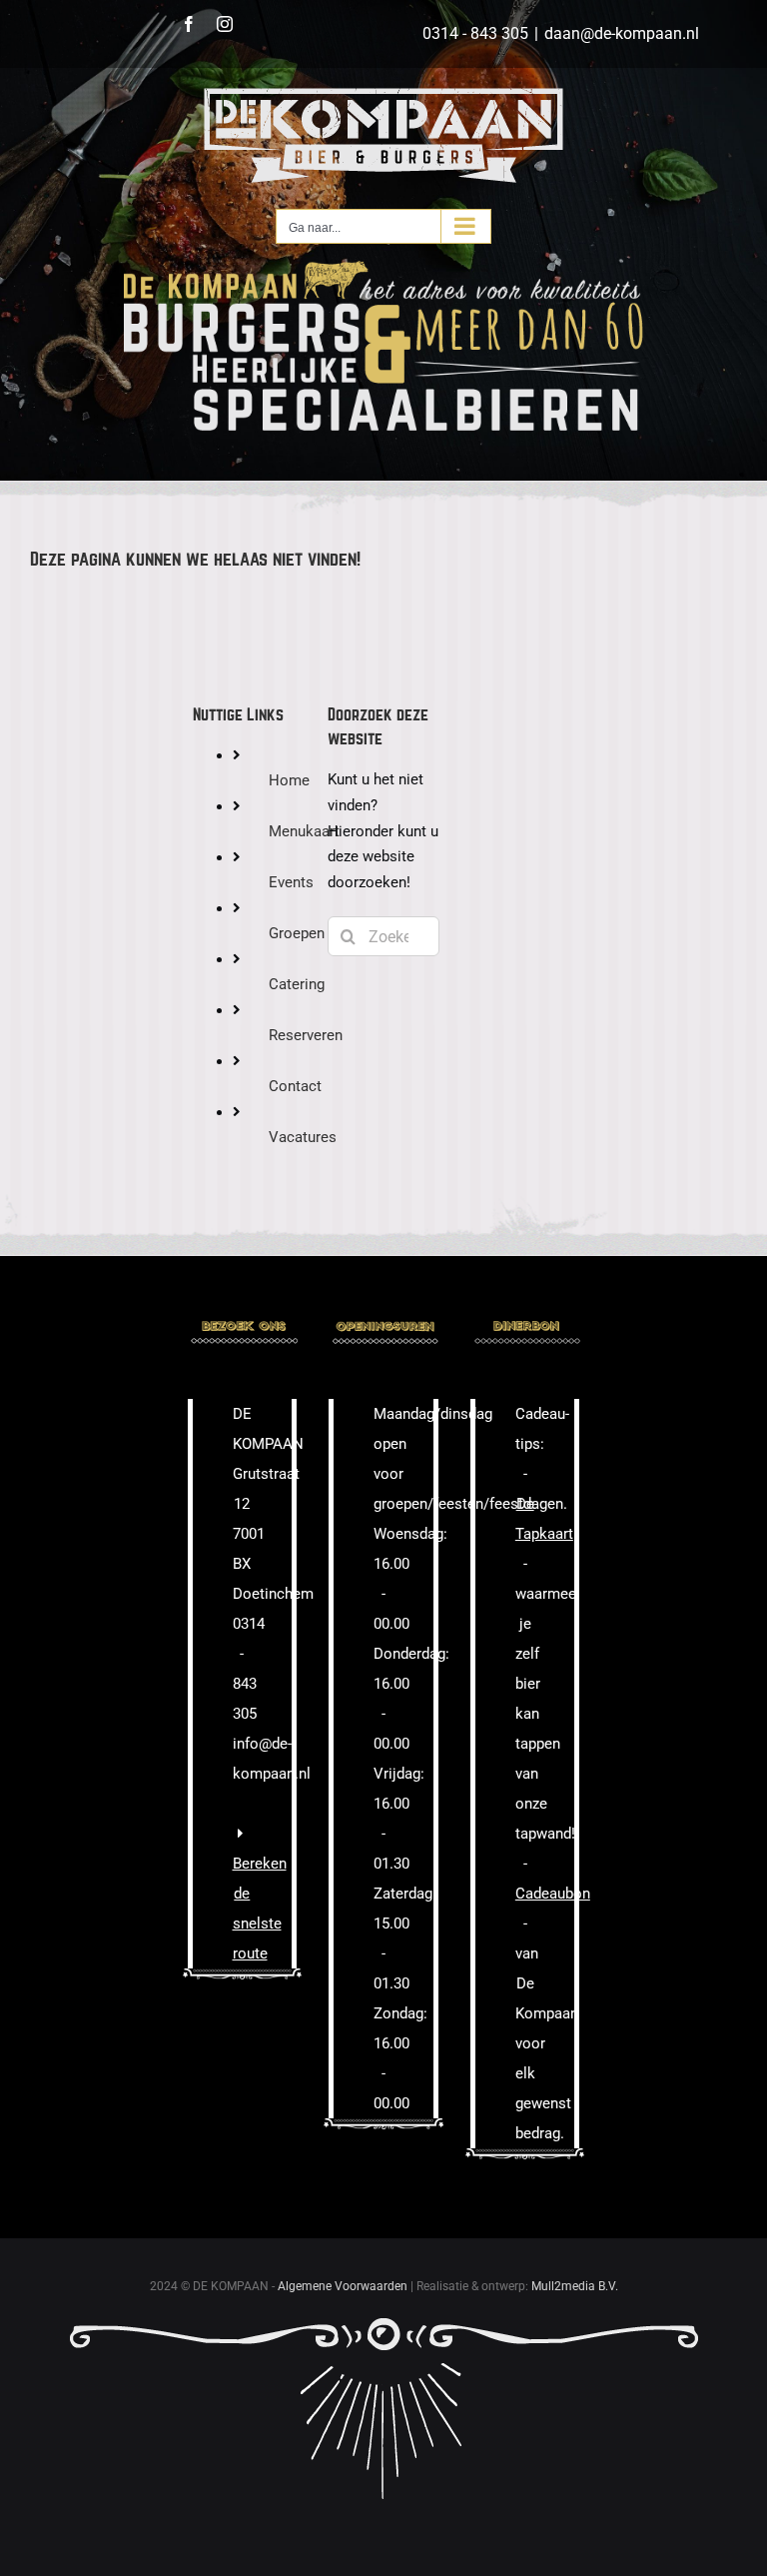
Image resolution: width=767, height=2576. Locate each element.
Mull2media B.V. (575, 2286)
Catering (297, 984)
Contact (295, 1086)
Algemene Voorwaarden (343, 2286)
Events (291, 882)
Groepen (297, 933)
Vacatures (303, 1137)
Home (289, 780)
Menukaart (304, 831)
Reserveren (306, 1035)
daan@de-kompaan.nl (622, 33)
